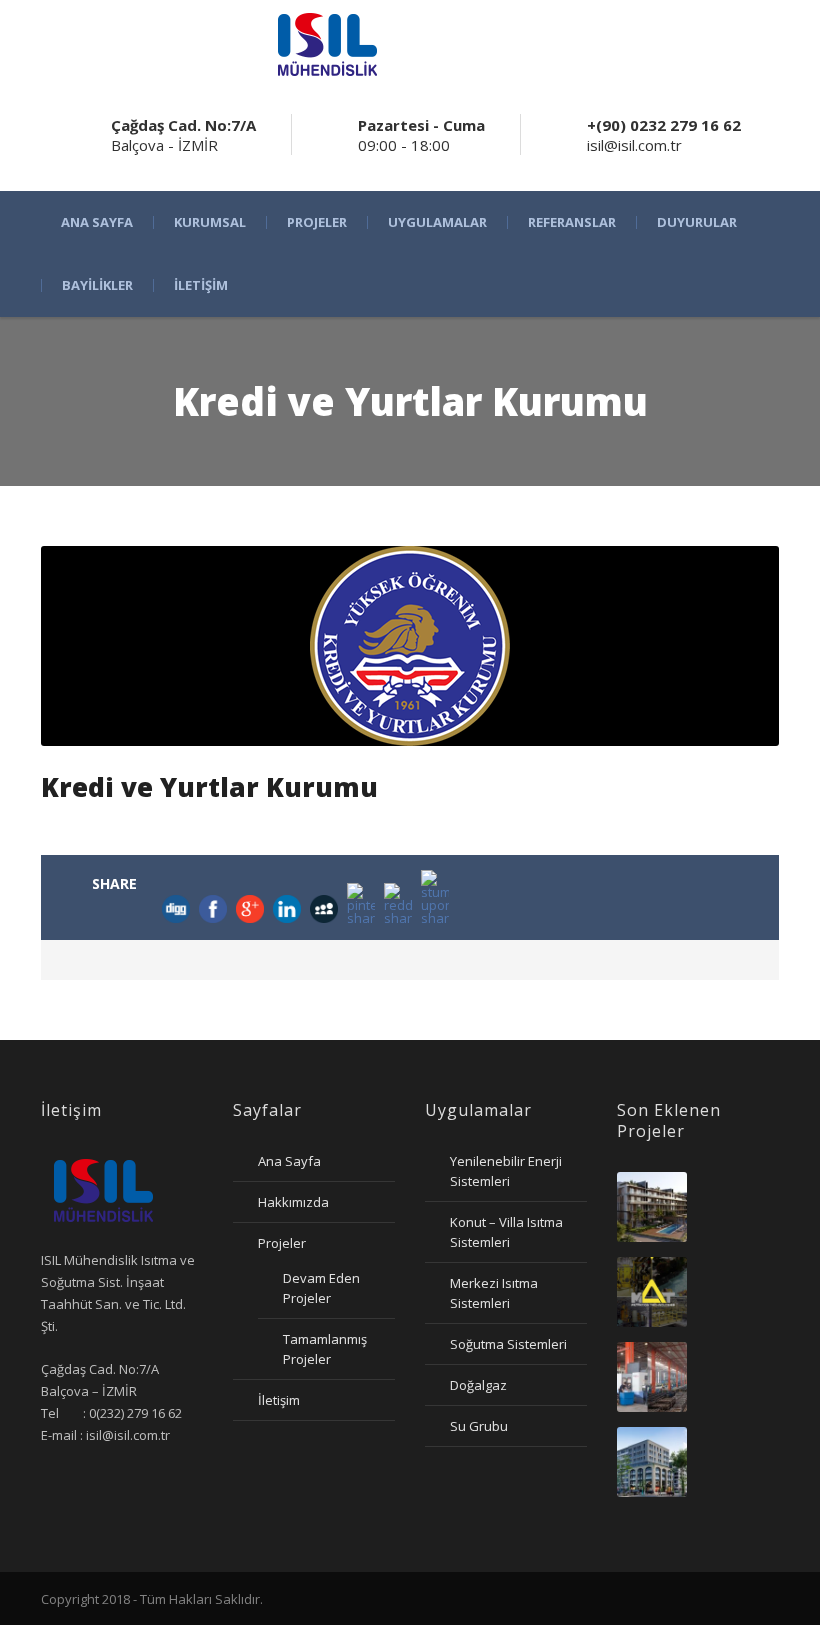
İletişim (201, 285)
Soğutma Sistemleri (508, 1344)
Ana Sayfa (97, 222)
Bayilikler (97, 285)
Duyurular (697, 222)
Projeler (317, 222)
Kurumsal (210, 222)
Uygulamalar (437, 222)
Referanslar (572, 222)
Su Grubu (479, 1426)
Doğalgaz (478, 1385)
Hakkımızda (293, 1202)
